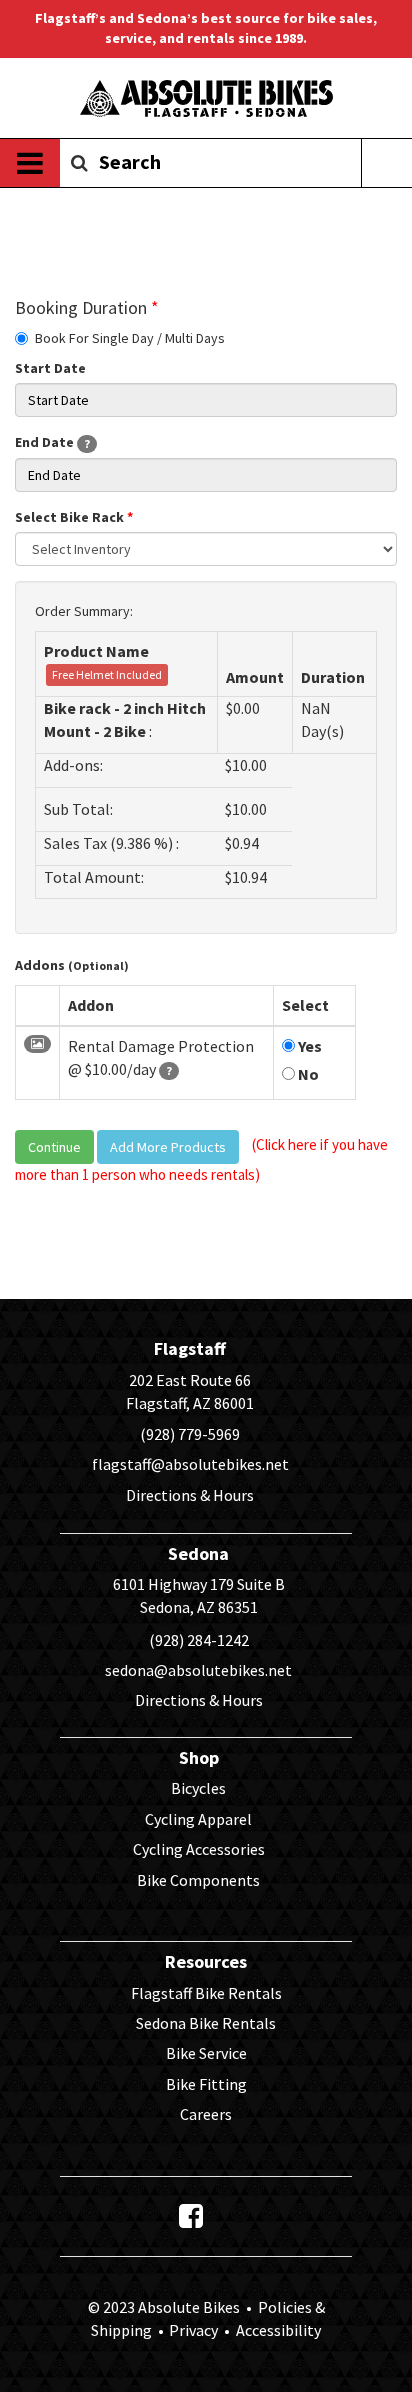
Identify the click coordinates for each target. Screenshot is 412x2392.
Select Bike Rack (74, 517)
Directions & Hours (190, 1495)
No (307, 1074)
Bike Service (206, 2053)
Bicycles (198, 1788)
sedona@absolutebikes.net (198, 1670)
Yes (308, 1046)
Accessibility (277, 2330)
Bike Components (198, 1880)
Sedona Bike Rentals (206, 2023)
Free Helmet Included (107, 674)
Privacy (193, 2330)
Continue (54, 1147)
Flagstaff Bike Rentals (206, 1993)
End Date (52, 442)
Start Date (50, 368)
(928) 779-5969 (190, 1434)
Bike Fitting (206, 2084)
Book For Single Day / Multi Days (130, 338)
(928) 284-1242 (199, 1640)
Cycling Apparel (198, 1819)
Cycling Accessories (199, 1849)
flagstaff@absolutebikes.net (190, 1464)
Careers (206, 2114)
